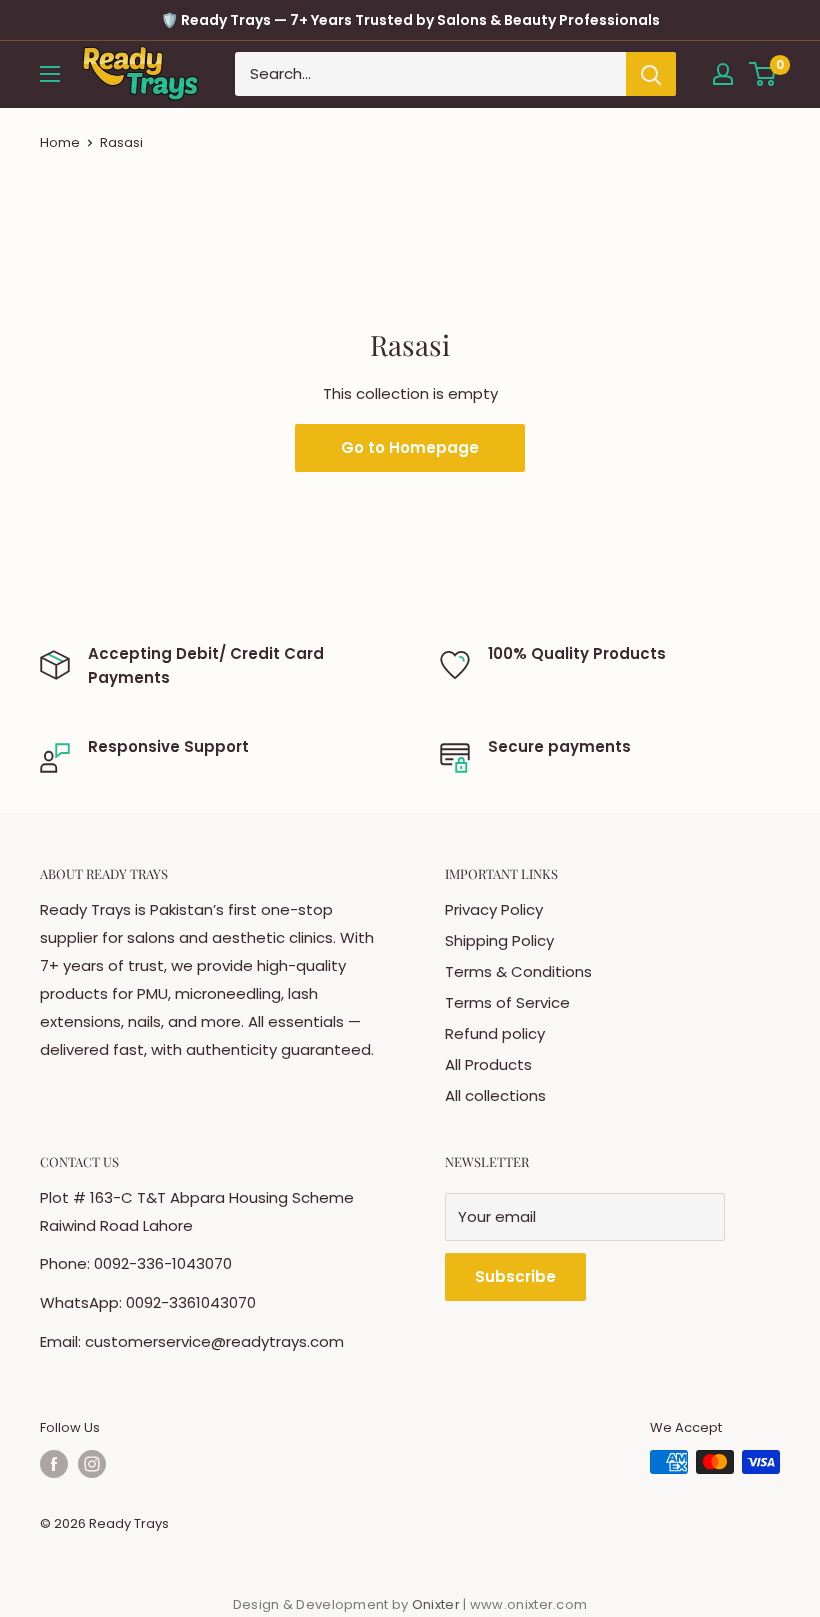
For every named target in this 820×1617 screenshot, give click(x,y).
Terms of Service (507, 1002)
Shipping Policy (499, 940)
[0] (763, 74)
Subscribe (515, 1276)
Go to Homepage (410, 447)
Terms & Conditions (518, 971)
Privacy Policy (494, 909)
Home (60, 142)
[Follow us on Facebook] (54, 1464)
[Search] (651, 74)
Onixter (437, 1604)
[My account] (723, 74)
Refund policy (495, 1033)
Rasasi (121, 142)
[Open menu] (50, 74)
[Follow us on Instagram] (92, 1464)
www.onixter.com (529, 1604)
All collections (495, 1095)
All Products (488, 1064)
